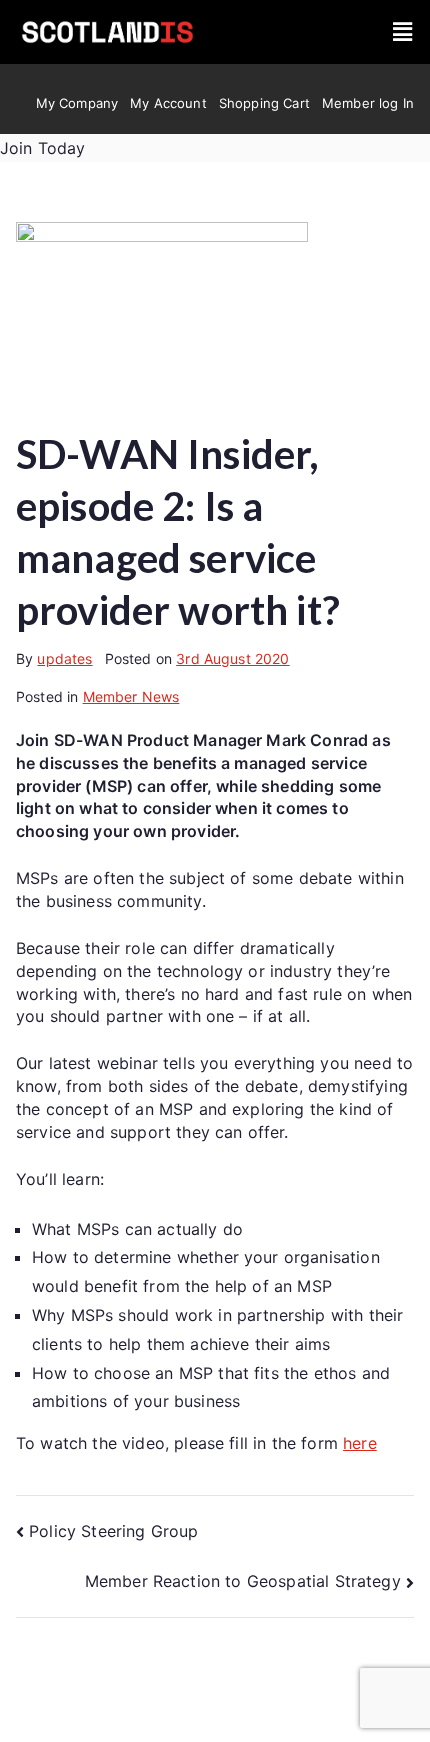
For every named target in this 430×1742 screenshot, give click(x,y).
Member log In (368, 103)
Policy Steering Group (113, 1531)
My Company (77, 103)
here (360, 1443)
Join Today (43, 148)
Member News (131, 696)
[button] (402, 32)
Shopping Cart (264, 103)
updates (64, 658)
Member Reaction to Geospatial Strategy (243, 1581)
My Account (168, 103)
